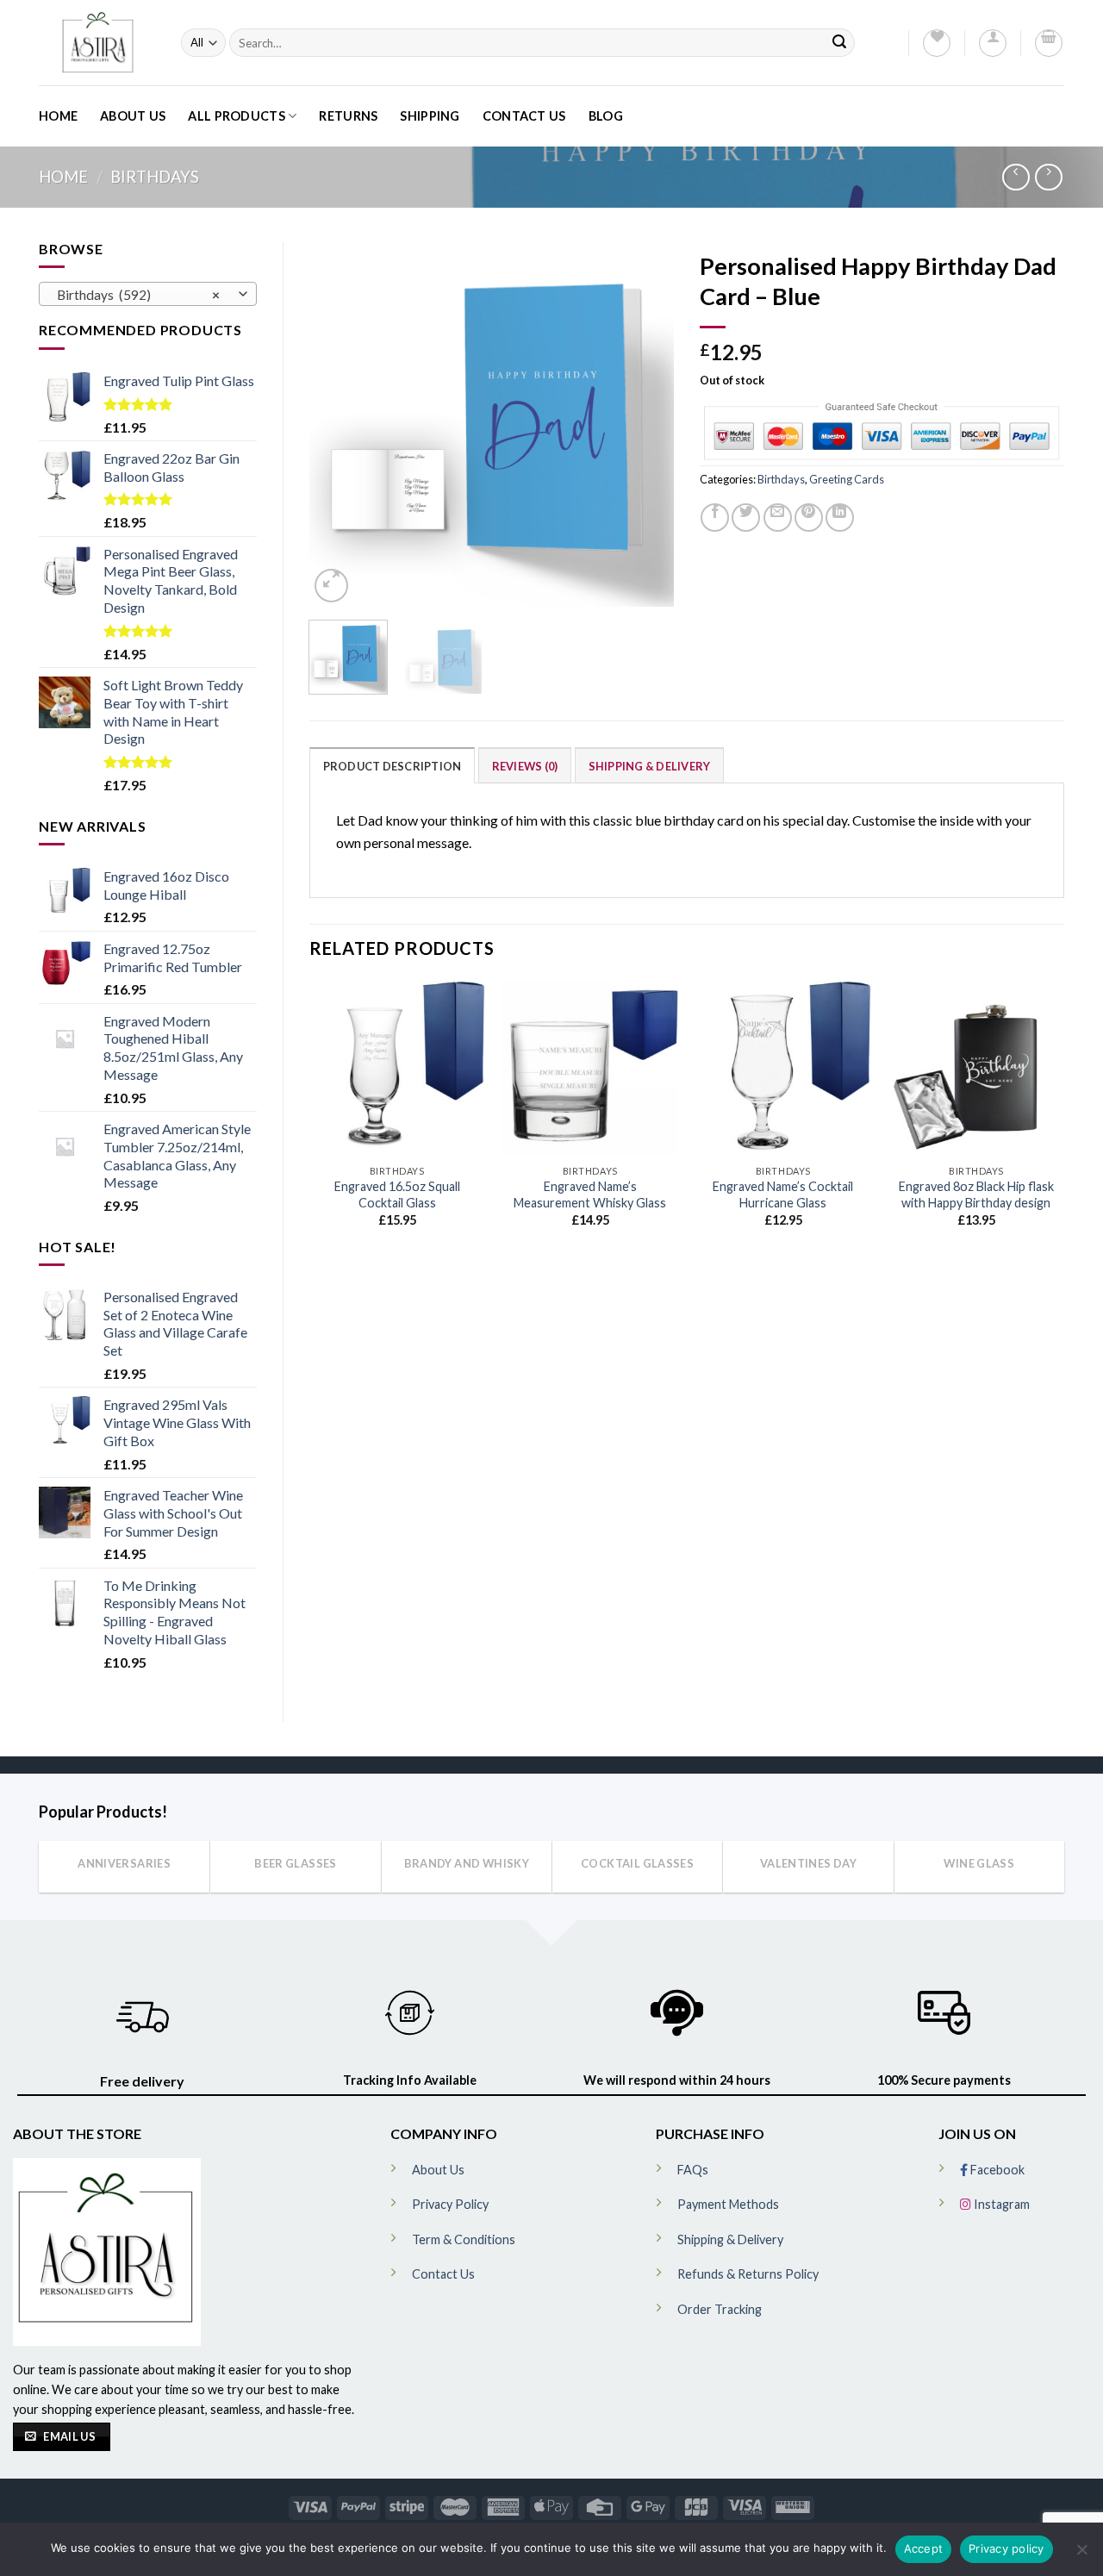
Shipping (430, 116)
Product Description (393, 766)
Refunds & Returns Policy (748, 2274)
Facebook (996, 2170)
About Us (133, 116)
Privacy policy (1006, 2548)
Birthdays (155, 177)
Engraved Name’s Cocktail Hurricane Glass (783, 1194)
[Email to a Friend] (778, 518)
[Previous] (338, 424)
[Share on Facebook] (715, 518)
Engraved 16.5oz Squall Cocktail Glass (397, 1194)
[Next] (645, 424)
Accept (924, 2548)
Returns (348, 116)
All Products (236, 116)
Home (58, 116)
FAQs (693, 2170)
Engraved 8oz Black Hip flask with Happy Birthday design (976, 1194)
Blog (606, 116)
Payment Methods (728, 2204)
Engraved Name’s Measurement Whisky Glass (590, 1194)
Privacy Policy (450, 2204)
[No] (1081, 2554)
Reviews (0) (525, 766)
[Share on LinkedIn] (840, 518)
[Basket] (1049, 43)
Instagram (1000, 2204)
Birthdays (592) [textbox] (138, 295)
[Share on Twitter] (746, 518)
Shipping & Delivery (650, 766)
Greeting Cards (847, 479)
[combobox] (148, 294)
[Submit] (839, 43)
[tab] (393, 765)
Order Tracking (720, 2309)
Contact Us (524, 116)
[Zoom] (331, 586)
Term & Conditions (464, 2239)
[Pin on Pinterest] (809, 518)
